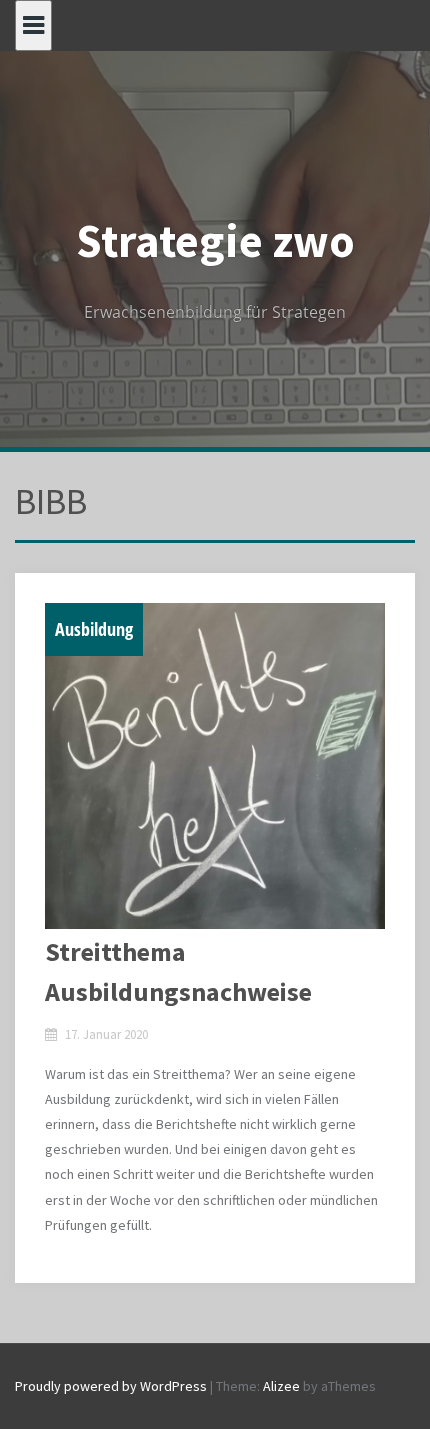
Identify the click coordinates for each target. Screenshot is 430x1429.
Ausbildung (94, 629)
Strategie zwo (215, 241)
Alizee (281, 1386)
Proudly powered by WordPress (111, 1386)
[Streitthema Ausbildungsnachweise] (215, 766)
